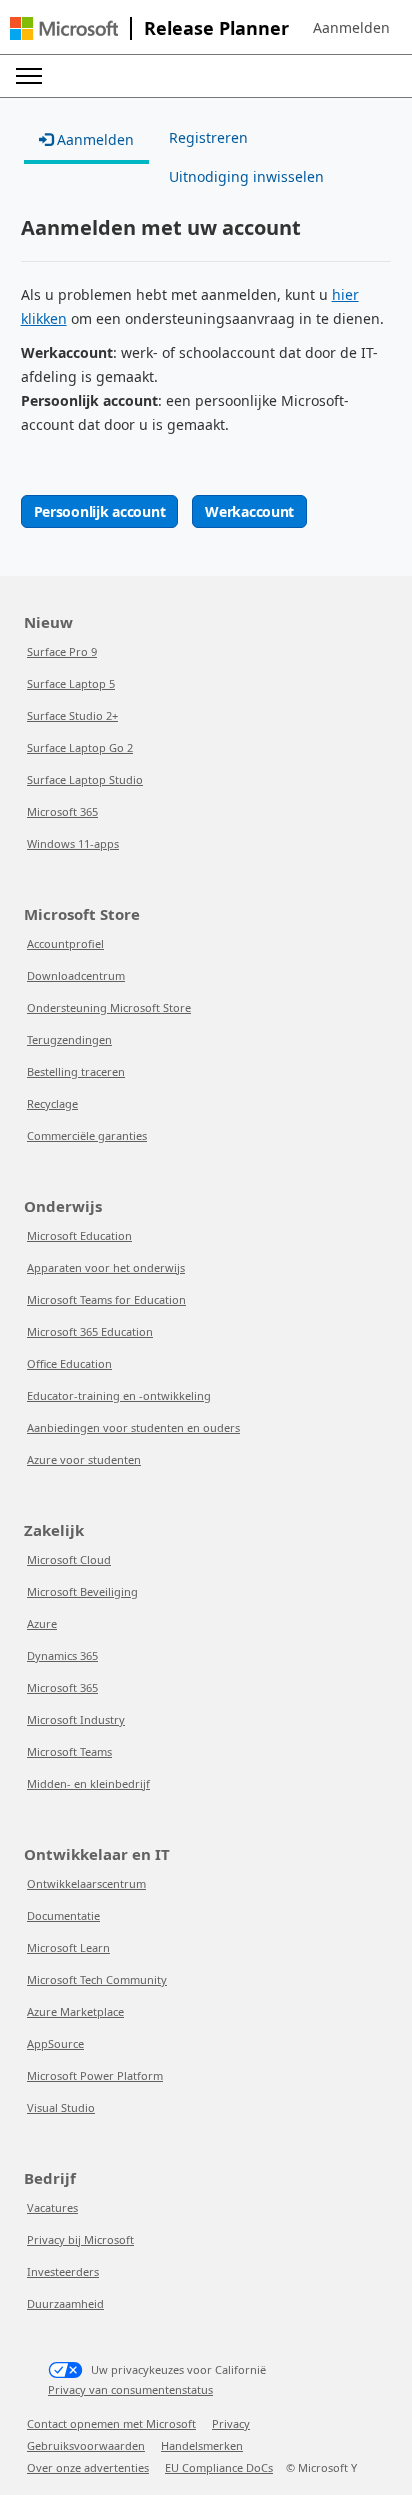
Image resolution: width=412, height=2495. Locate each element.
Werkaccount (249, 511)
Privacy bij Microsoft (80, 2239)
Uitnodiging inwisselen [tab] (246, 176)
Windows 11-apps (73, 843)
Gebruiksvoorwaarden (86, 2445)
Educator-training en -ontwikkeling (119, 1395)
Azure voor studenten (84, 1459)
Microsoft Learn (68, 1947)
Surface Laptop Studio (85, 779)
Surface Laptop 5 (71, 683)
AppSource (55, 2043)
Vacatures (52, 2207)
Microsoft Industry (76, 1719)
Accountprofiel (65, 943)
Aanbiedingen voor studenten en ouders (133, 1427)
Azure (42, 1623)
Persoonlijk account (100, 511)
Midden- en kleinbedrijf (88, 1783)
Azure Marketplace (75, 2011)
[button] (351, 28)
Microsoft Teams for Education (106, 1299)
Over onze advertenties (88, 2467)
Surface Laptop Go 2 (80, 747)
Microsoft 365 (62, 811)
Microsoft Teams (69, 1751)
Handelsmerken (202, 2445)
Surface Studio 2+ (72, 715)
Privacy (231, 2423)
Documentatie (63, 1915)
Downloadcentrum (76, 975)
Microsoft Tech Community (97, 1979)
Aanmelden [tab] (93, 139)
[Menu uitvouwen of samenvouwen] (29, 76)
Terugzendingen (69, 1039)
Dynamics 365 (62, 1655)
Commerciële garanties (87, 1135)
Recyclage (52, 1103)
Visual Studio (61, 2107)
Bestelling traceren (76, 1071)
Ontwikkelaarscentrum (86, 1883)
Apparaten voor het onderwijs (106, 1267)
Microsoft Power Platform (95, 2075)
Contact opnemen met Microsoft (111, 2423)
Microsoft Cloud (69, 1559)
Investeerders (63, 2271)
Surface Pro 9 (62, 651)
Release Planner (216, 28)
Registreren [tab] (208, 137)
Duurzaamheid (65, 2303)
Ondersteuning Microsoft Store (109, 1007)
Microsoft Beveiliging (82, 1591)
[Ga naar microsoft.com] (64, 28)
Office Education (69, 1363)
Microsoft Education (79, 1235)
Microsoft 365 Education (90, 1331)
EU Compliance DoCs (219, 2467)
